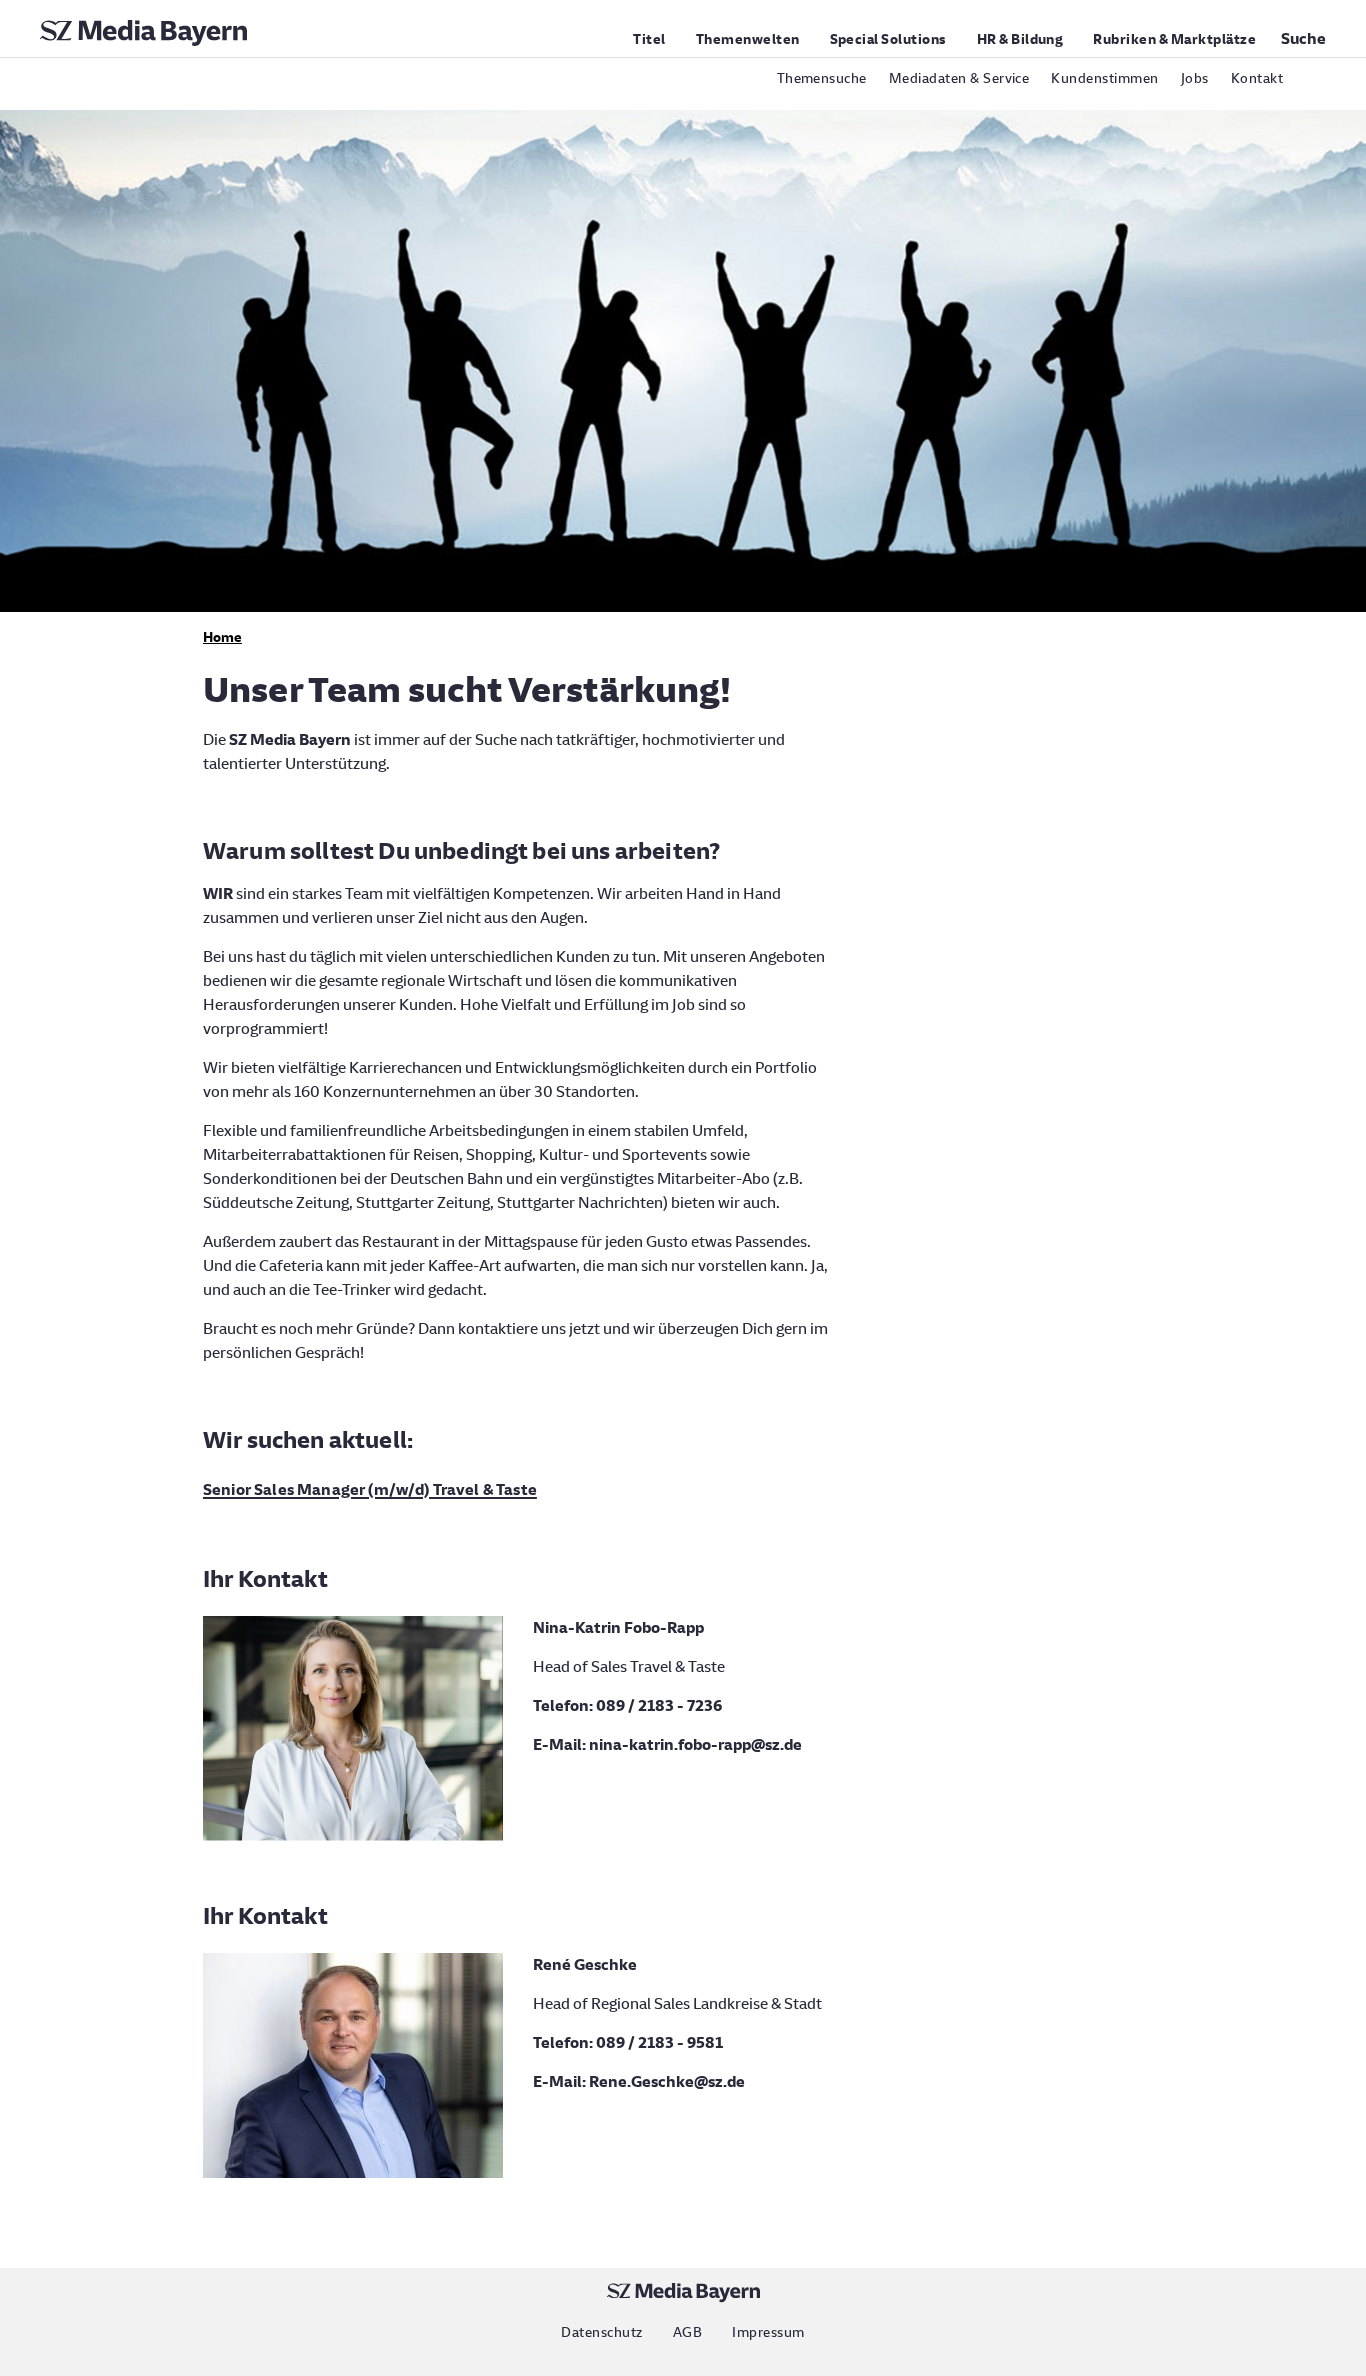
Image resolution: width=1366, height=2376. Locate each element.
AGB (687, 2332)
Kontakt (1257, 78)
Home (222, 637)
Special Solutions (888, 39)
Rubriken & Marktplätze (1174, 39)
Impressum (768, 2332)
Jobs (1195, 78)
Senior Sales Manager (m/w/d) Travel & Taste (370, 1489)
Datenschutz (601, 2332)
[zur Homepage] (143, 40)
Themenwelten (748, 39)
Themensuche (822, 78)
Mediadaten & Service (959, 78)
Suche (1303, 38)
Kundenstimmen (1104, 78)
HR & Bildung (1020, 39)
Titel (649, 39)
